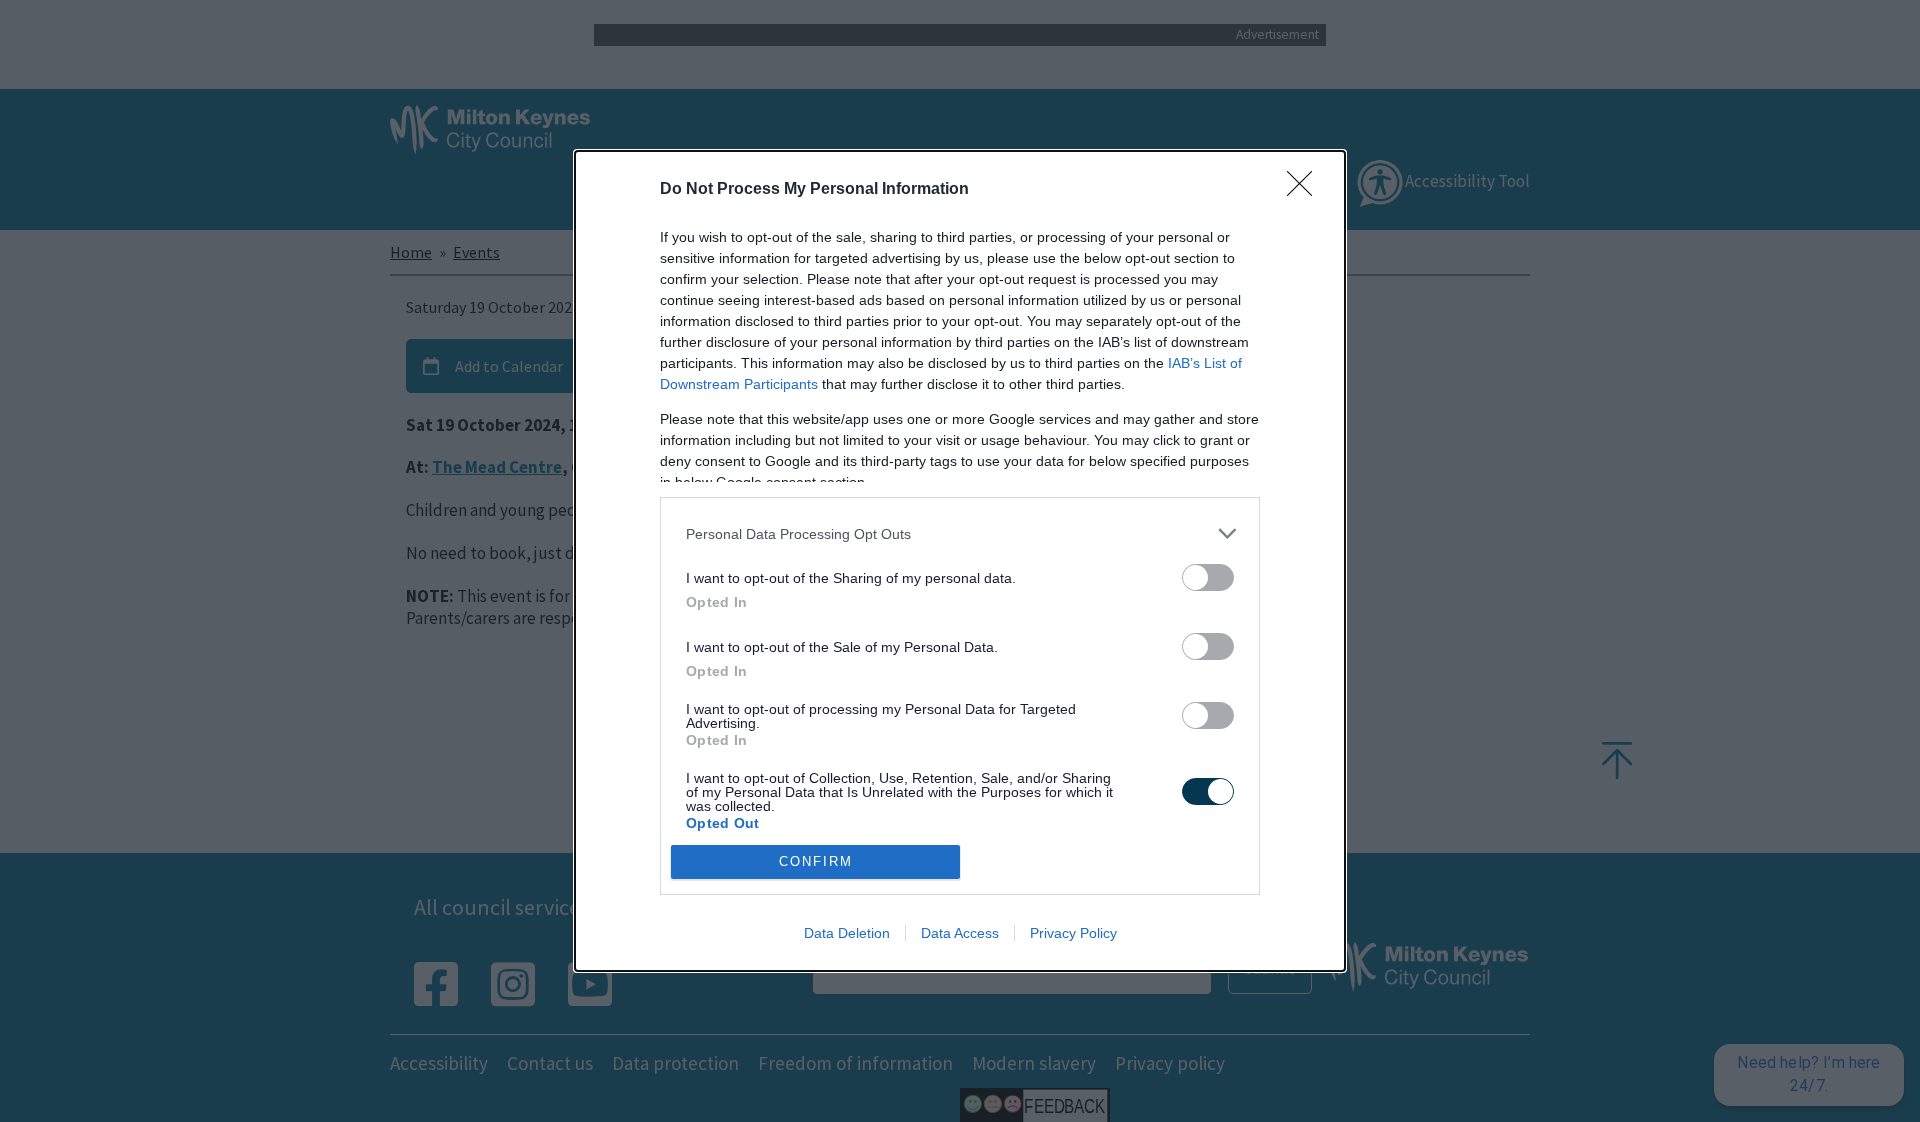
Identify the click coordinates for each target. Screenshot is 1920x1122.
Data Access (960, 933)
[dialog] (960, 561)
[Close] (1306, 190)
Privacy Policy (1073, 933)
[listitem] (960, 533)
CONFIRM (816, 861)
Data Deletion (847, 933)
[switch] (1208, 577)
